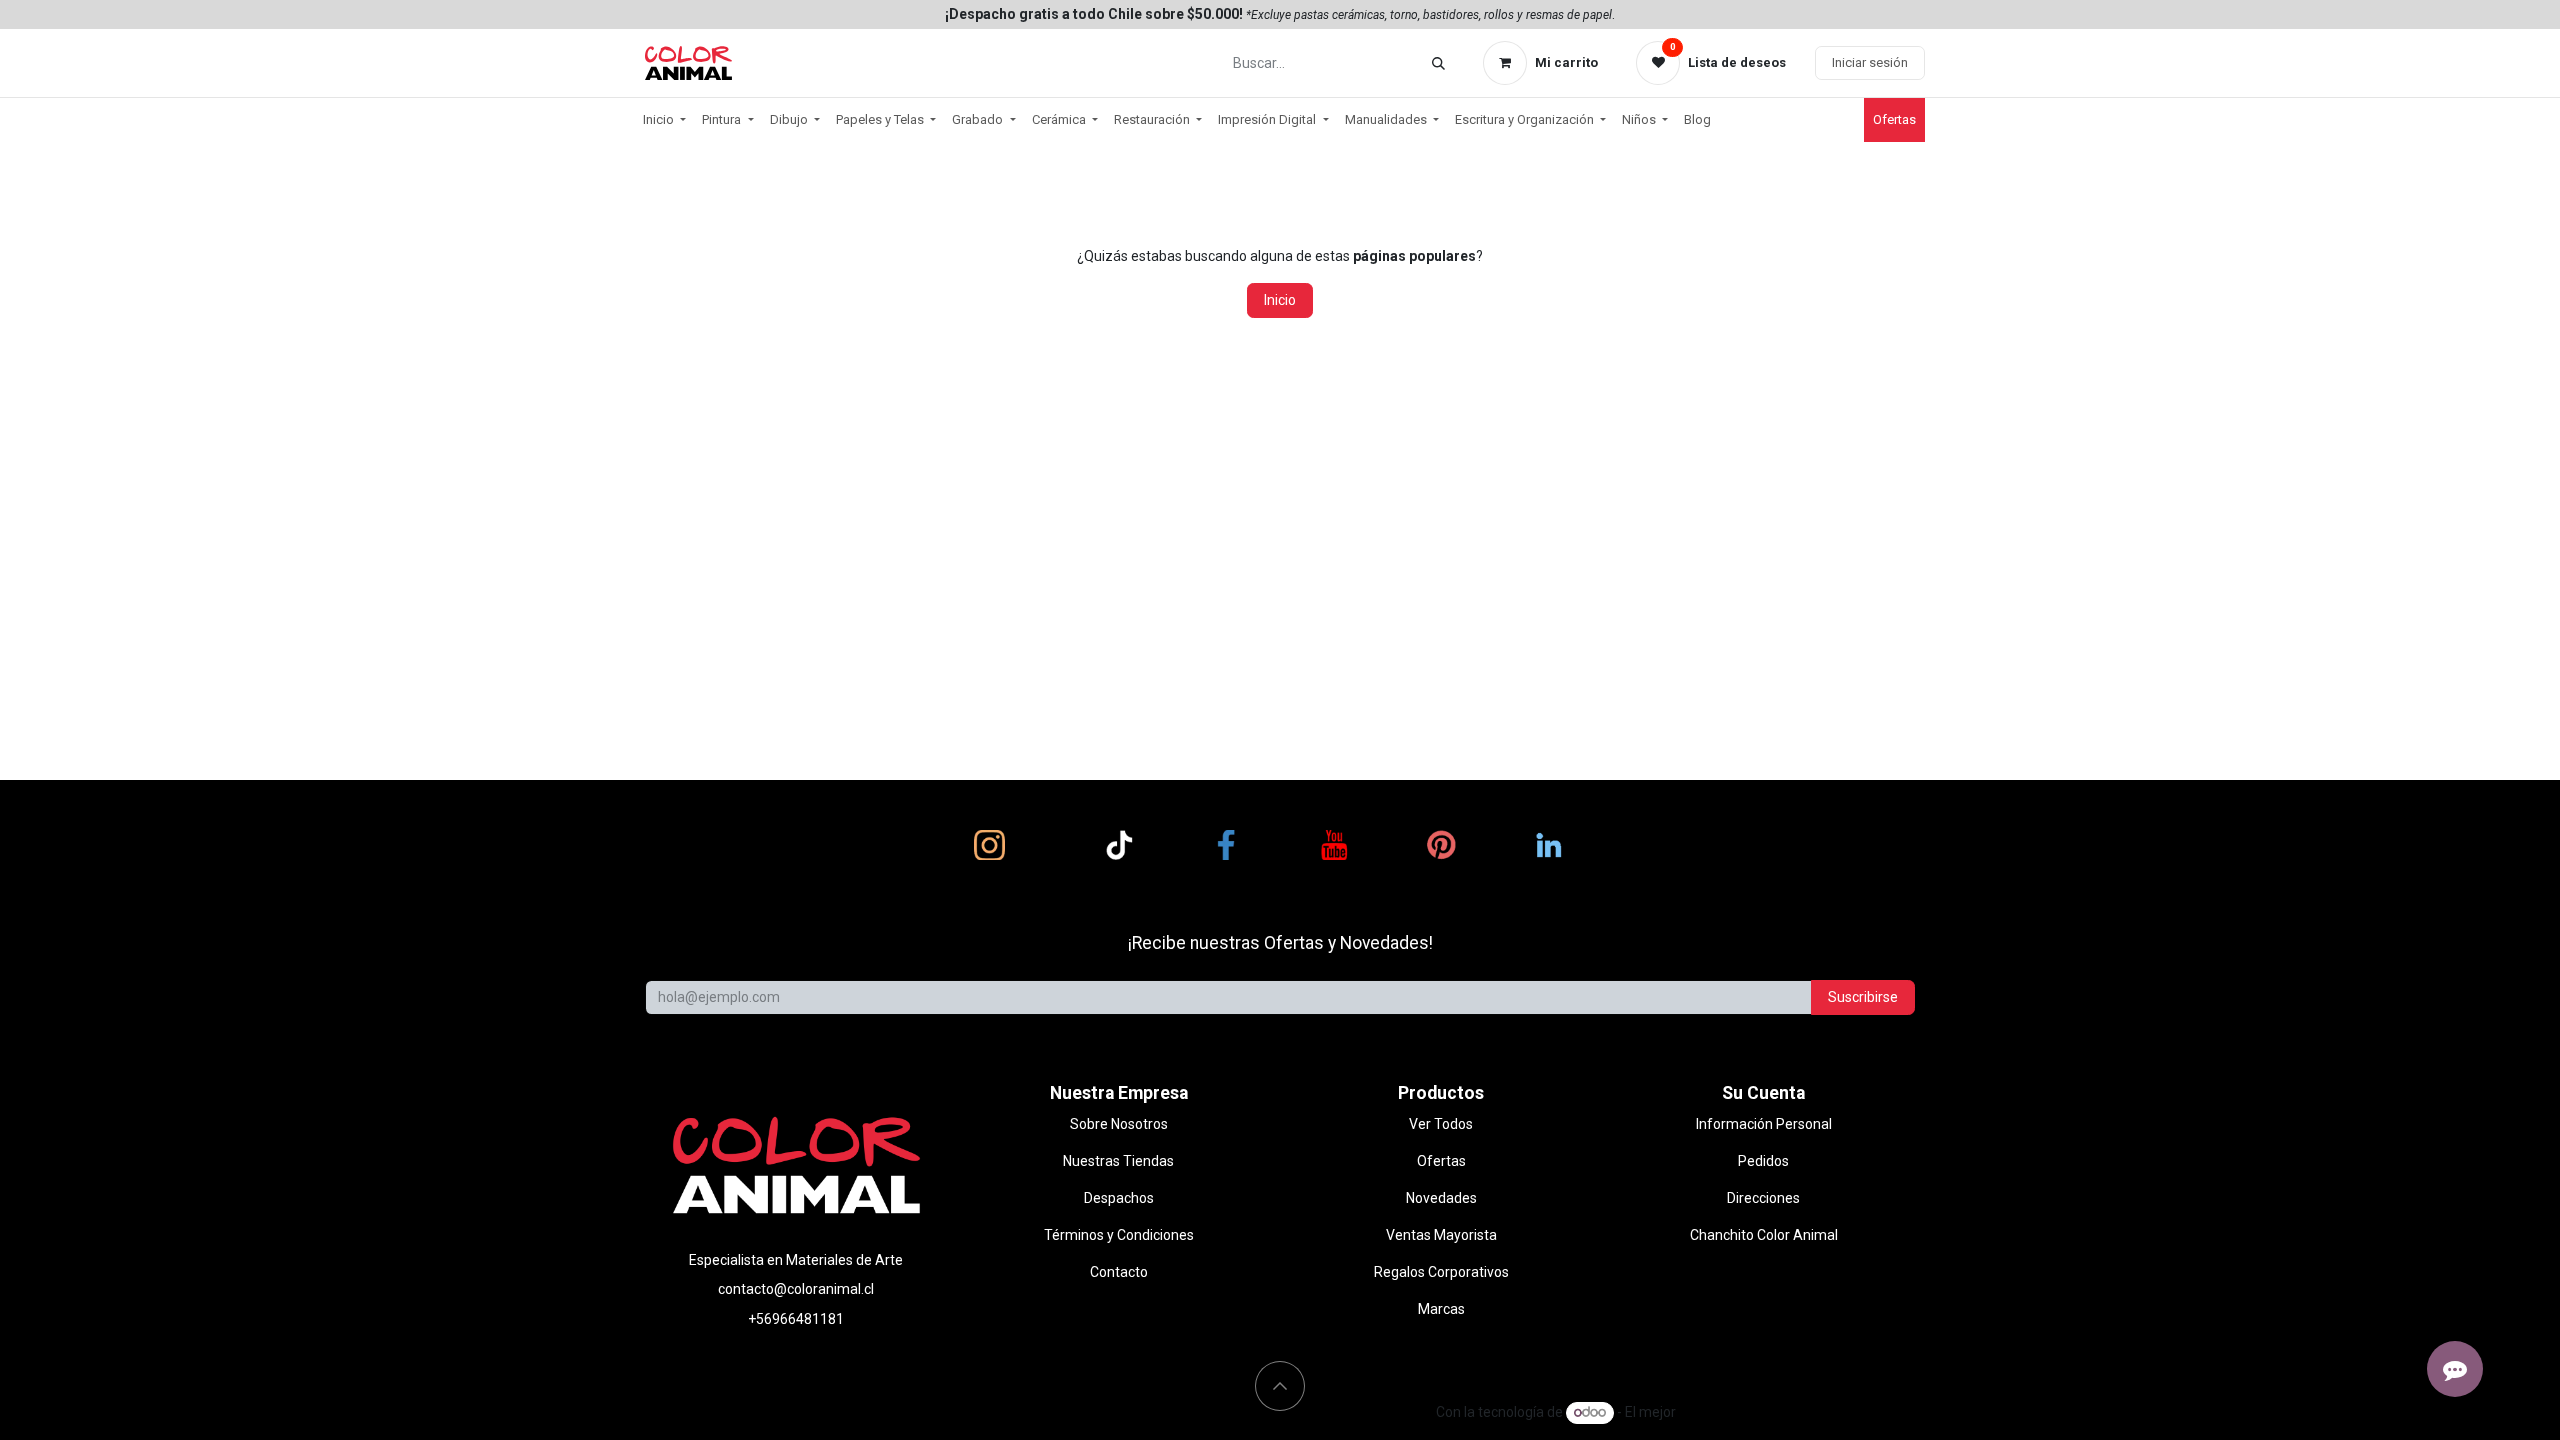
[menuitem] (664, 120)
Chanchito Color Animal (1764, 1235)
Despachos (1119, 1198)
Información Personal (1764, 1124)
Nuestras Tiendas (1118, 1161)
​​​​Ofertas (1894, 119)
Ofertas (1441, 1161)
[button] (1280, 1386)
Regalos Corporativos (1441, 1272)
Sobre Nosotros (1119, 1124)
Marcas (1441, 1309)
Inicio (1280, 300)
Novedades (1441, 1198)
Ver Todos (1441, 1124)
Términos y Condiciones (1119, 1235)
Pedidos (1763, 1161)
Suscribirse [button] (1863, 997)
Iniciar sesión (1870, 62)
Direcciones (1763, 1198)
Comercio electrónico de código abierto (1802, 1412)
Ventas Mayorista (1441, 1235)
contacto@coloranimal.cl (796, 1289)
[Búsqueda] (1438, 63)
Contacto (1119, 1272)
